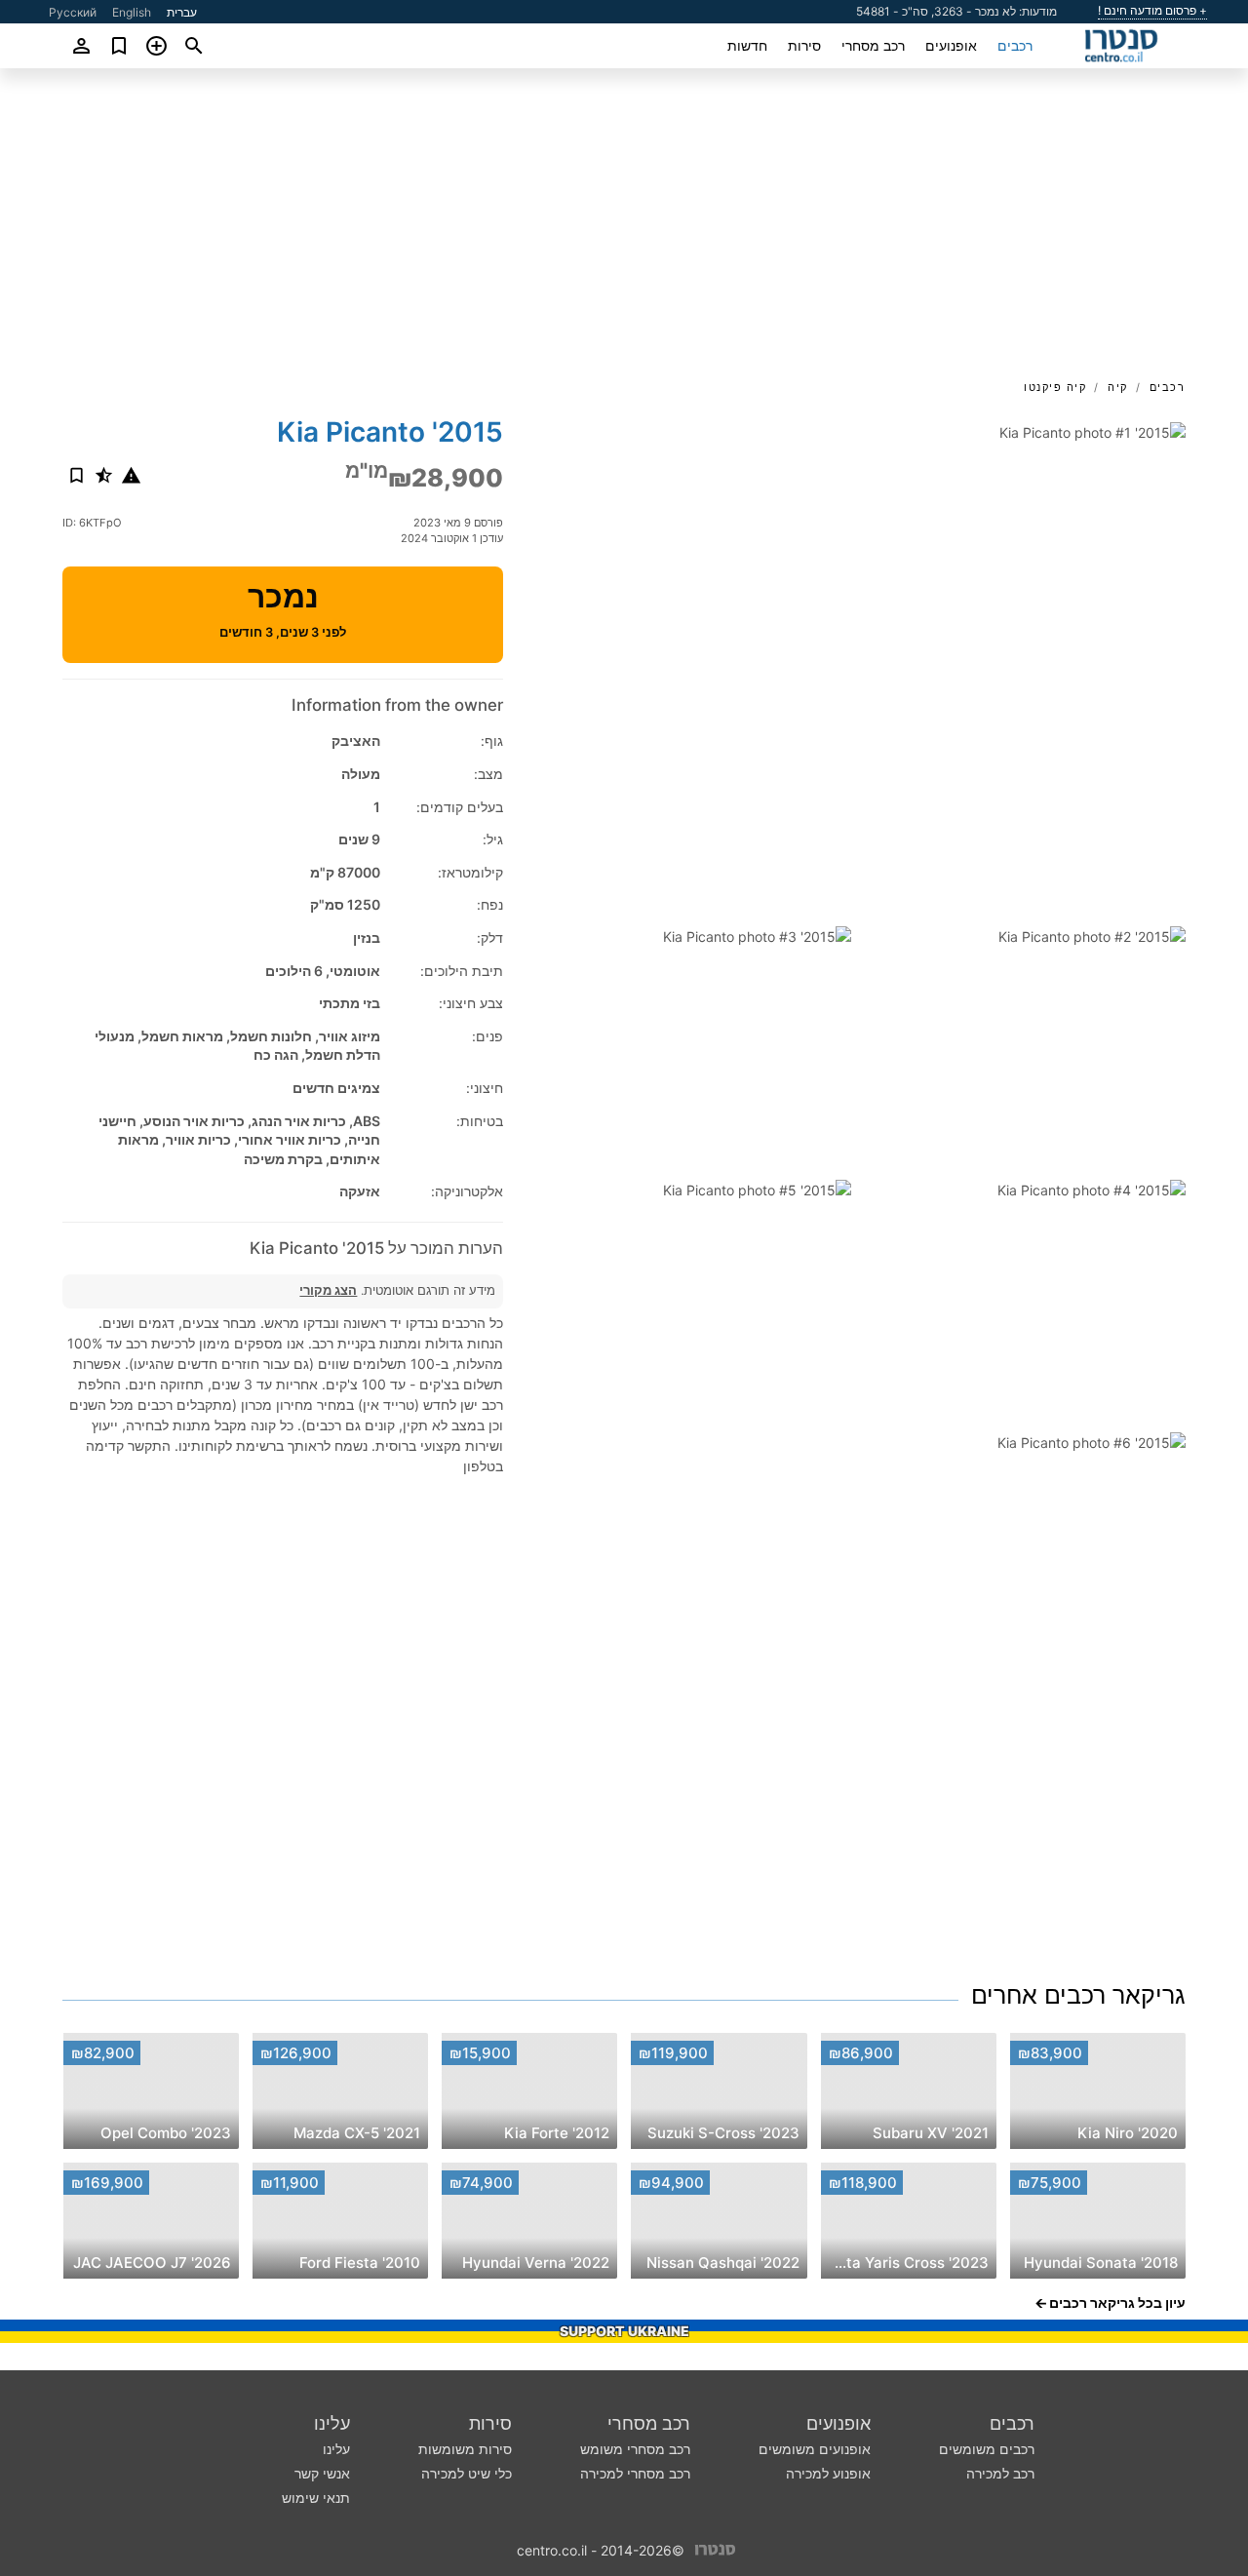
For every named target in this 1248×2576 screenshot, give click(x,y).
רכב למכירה (1000, 2473)
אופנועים (951, 45)
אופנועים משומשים (815, 2449)
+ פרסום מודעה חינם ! (1152, 11)
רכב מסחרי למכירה (635, 2473)
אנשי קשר (322, 2473)
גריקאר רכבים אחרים (1078, 1995)
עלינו (332, 2423)
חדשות (747, 45)
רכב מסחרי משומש (635, 2449)
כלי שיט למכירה (467, 2473)
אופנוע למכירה (828, 2473)
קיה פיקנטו (1055, 387)
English (132, 12)
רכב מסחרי (873, 45)
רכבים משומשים (987, 2449)
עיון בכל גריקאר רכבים (1117, 2303)
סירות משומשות (465, 2449)
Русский (73, 12)
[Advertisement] (624, 230)
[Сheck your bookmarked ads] (119, 46)
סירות (804, 45)
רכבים (1015, 45)
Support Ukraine (624, 2331)
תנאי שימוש (316, 2498)
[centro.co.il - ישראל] (715, 2549)
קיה (1118, 387)
